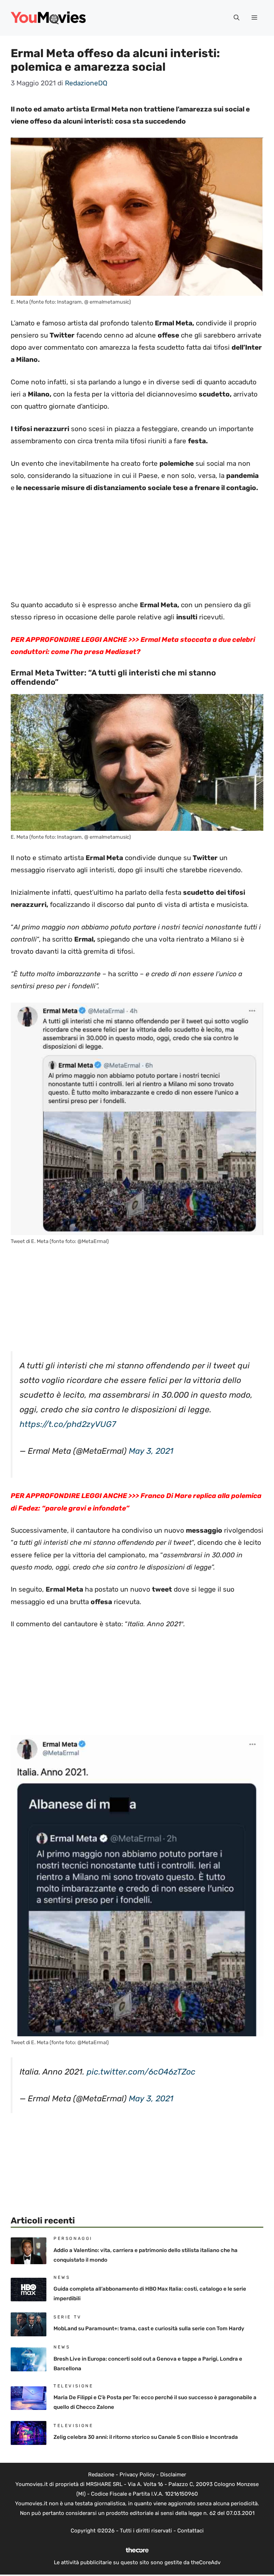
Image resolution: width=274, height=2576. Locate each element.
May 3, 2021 (151, 1451)
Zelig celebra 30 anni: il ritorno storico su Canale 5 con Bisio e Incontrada (146, 2437)
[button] (237, 18)
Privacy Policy (137, 2475)
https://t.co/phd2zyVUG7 (68, 1424)
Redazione (101, 2475)
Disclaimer (173, 2475)
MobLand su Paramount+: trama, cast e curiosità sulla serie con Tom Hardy (149, 2328)
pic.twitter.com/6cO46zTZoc (141, 2072)
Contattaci (191, 2531)
